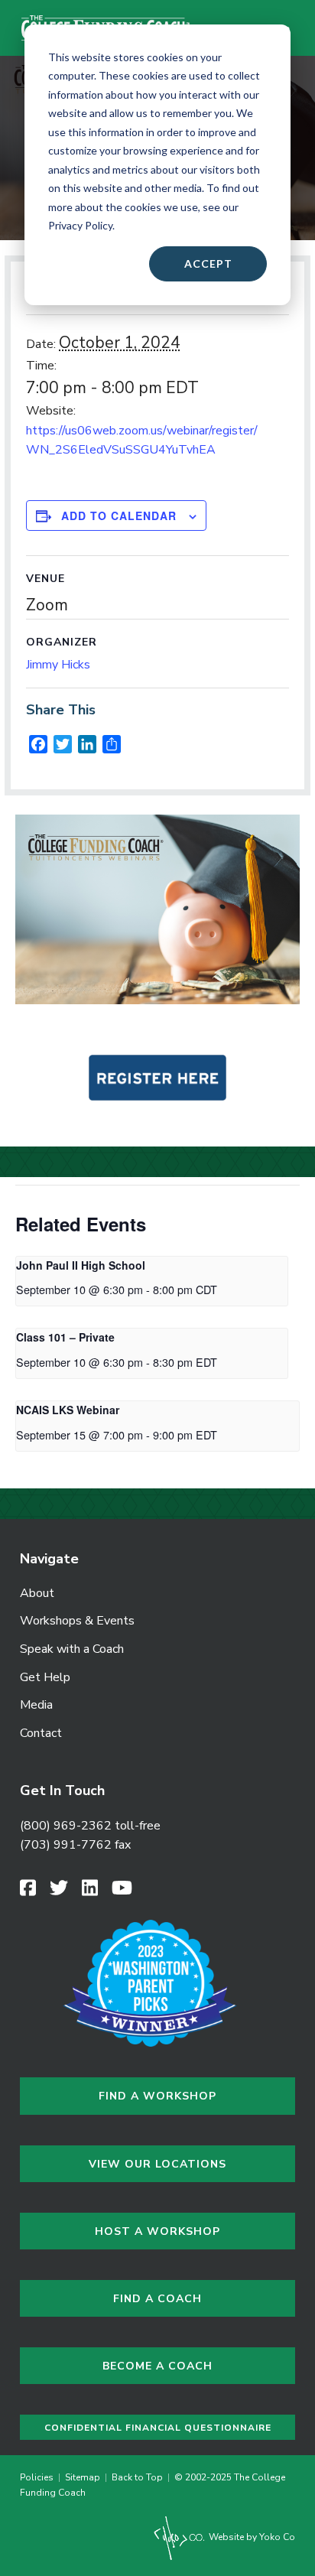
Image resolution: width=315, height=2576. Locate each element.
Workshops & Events (77, 1621)
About (37, 1593)
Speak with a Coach (72, 1649)
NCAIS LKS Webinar (68, 1410)
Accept (208, 263)
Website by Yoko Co (251, 2537)
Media (36, 1705)
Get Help (45, 1677)
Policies (39, 2477)
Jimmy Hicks (58, 665)
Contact (41, 1733)
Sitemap (83, 2477)
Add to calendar (119, 516)
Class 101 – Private (65, 1337)
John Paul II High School (81, 1265)
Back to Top (137, 2477)
